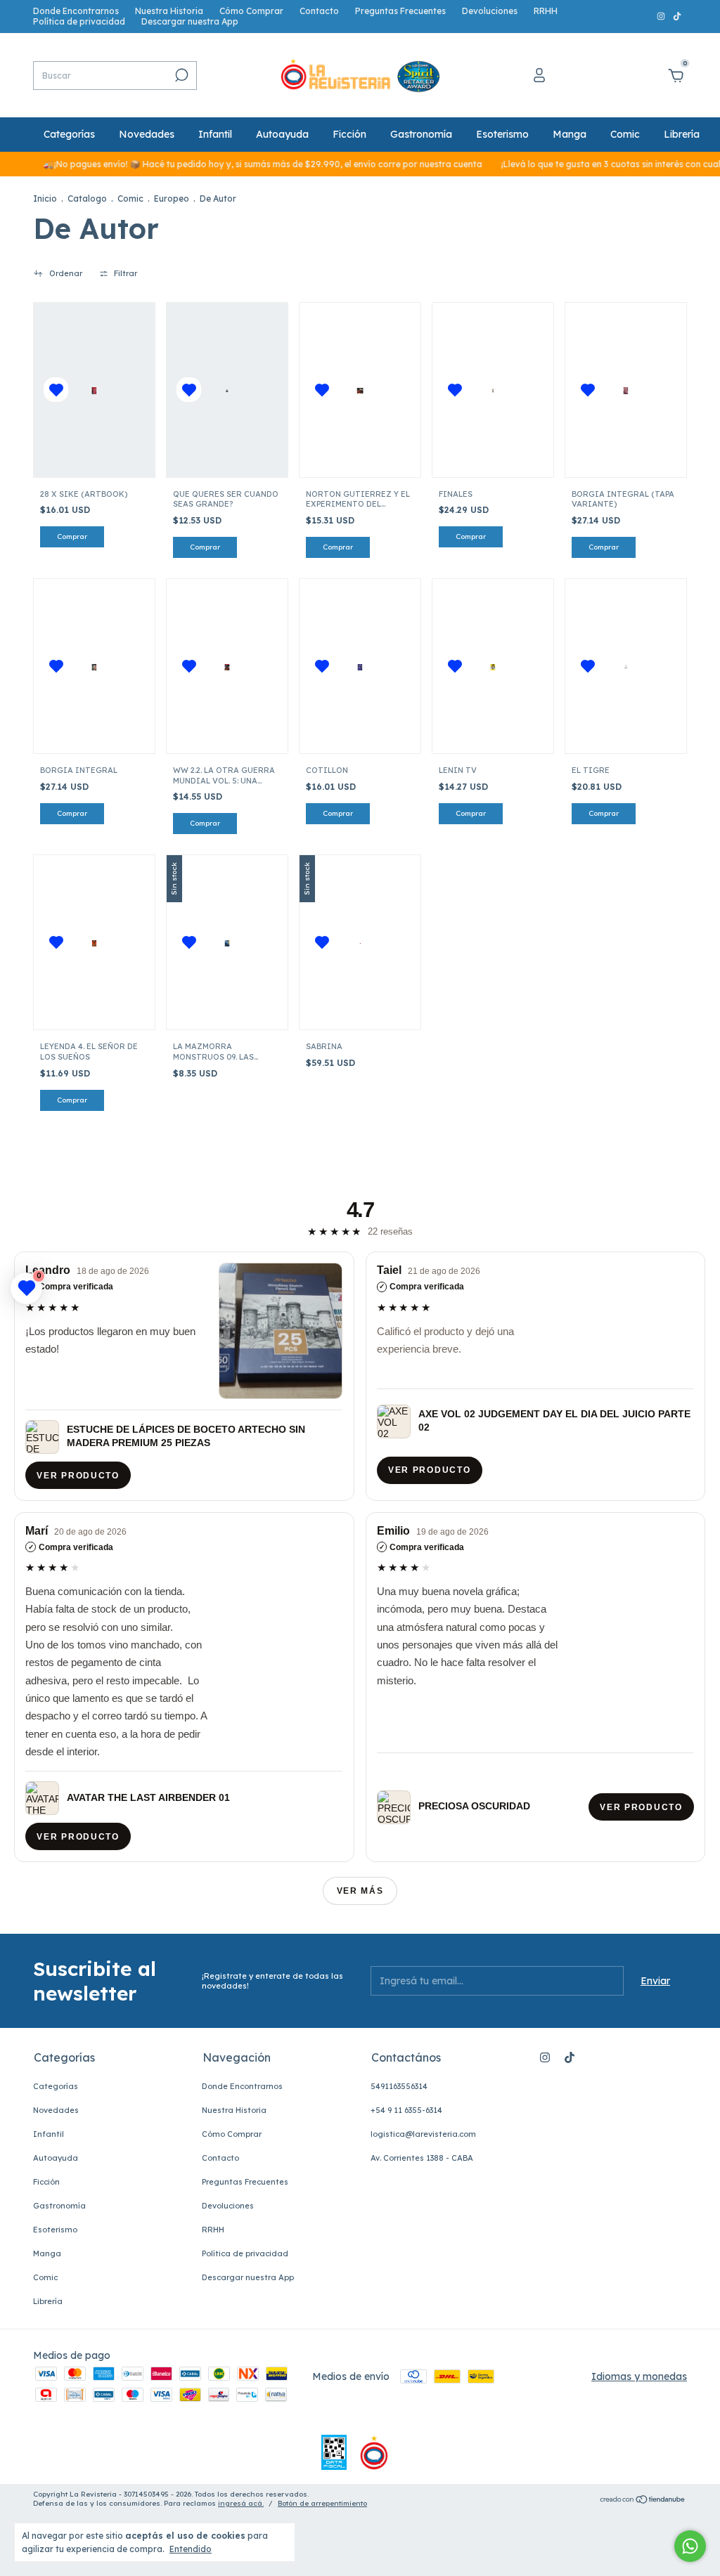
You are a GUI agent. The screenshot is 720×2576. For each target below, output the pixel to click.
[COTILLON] (360, 666)
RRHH (546, 11)
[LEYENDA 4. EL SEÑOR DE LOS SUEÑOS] (94, 942)
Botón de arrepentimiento (322, 2503)
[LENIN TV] (493, 666)
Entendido (191, 2549)
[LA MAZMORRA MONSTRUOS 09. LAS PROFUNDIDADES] (227, 942)
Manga (570, 134)
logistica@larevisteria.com (423, 2134)
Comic (625, 134)
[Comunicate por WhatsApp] (690, 2546)
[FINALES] (493, 390)
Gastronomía (421, 134)
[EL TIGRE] (626, 666)
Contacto (319, 11)
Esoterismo (502, 134)
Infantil (215, 134)
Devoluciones (490, 11)
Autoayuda (282, 134)
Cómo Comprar (251, 11)
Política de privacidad (79, 21)
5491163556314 (399, 2086)
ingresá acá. (241, 2503)
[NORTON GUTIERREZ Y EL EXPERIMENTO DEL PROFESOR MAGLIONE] (360, 390)
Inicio (45, 199)
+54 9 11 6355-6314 (406, 2110)
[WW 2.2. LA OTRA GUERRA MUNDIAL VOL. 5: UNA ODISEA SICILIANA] (227, 666)
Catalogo (87, 199)
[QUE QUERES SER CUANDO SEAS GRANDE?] (227, 390)
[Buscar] (180, 75)
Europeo (172, 199)
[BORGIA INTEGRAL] (94, 666)
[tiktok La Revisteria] (677, 17)
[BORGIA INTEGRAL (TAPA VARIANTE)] (625, 390)
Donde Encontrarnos (76, 11)
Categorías (69, 134)
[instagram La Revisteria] (662, 17)
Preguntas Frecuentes (400, 11)
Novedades (147, 134)
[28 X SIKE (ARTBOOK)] (94, 390)
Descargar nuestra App (190, 21)
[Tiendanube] (643, 2501)
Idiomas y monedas (639, 2376)
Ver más (360, 1891)
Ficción (349, 134)
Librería (682, 134)
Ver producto (78, 1476)
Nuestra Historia (169, 11)
